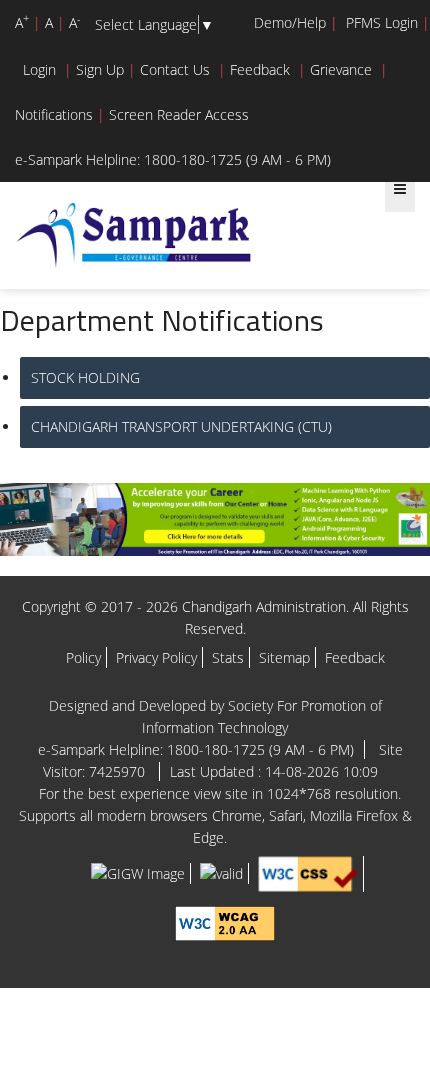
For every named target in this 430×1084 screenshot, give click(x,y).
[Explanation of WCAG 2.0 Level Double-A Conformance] (225, 921)
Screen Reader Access (179, 114)
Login (39, 69)
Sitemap (284, 657)
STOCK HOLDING (85, 377)
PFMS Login (382, 22)
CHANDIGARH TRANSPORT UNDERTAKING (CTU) (181, 426)
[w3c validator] (308, 872)
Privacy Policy (156, 657)
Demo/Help (290, 22)
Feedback (260, 69)
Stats (228, 657)
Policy (83, 657)
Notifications (54, 114)
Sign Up (100, 69)
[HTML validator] (221, 872)
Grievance (341, 69)
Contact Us (175, 69)
